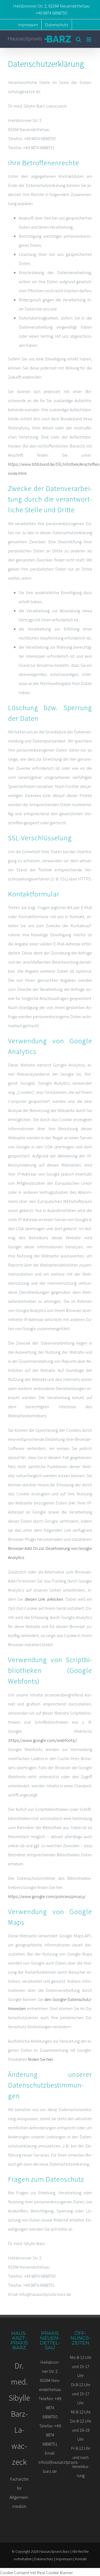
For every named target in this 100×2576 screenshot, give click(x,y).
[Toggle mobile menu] (89, 39)
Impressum (64, 2559)
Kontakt (81, 2559)
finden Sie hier (40, 2059)
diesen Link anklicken (44, 1599)
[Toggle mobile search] (78, 39)
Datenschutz (44, 2559)
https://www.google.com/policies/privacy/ (47, 1896)
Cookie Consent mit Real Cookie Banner (36, 2573)
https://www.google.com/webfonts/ (43, 1740)
